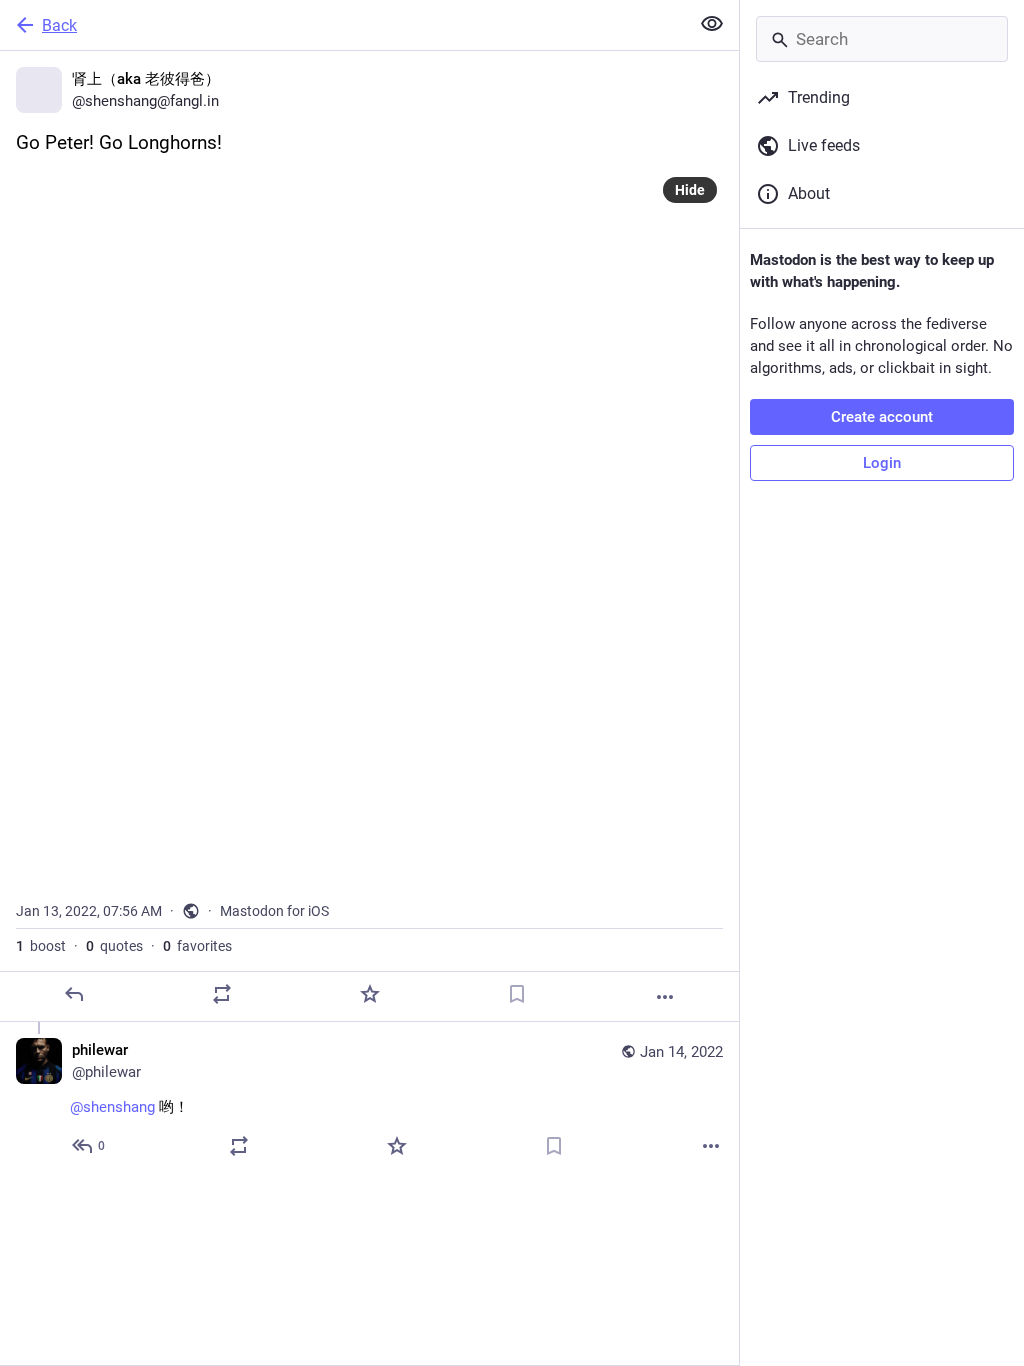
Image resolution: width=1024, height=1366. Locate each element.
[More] (665, 997)
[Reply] (74, 994)
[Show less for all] (712, 24)
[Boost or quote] (222, 994)
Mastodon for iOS (274, 911)
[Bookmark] (517, 994)
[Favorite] (370, 994)
